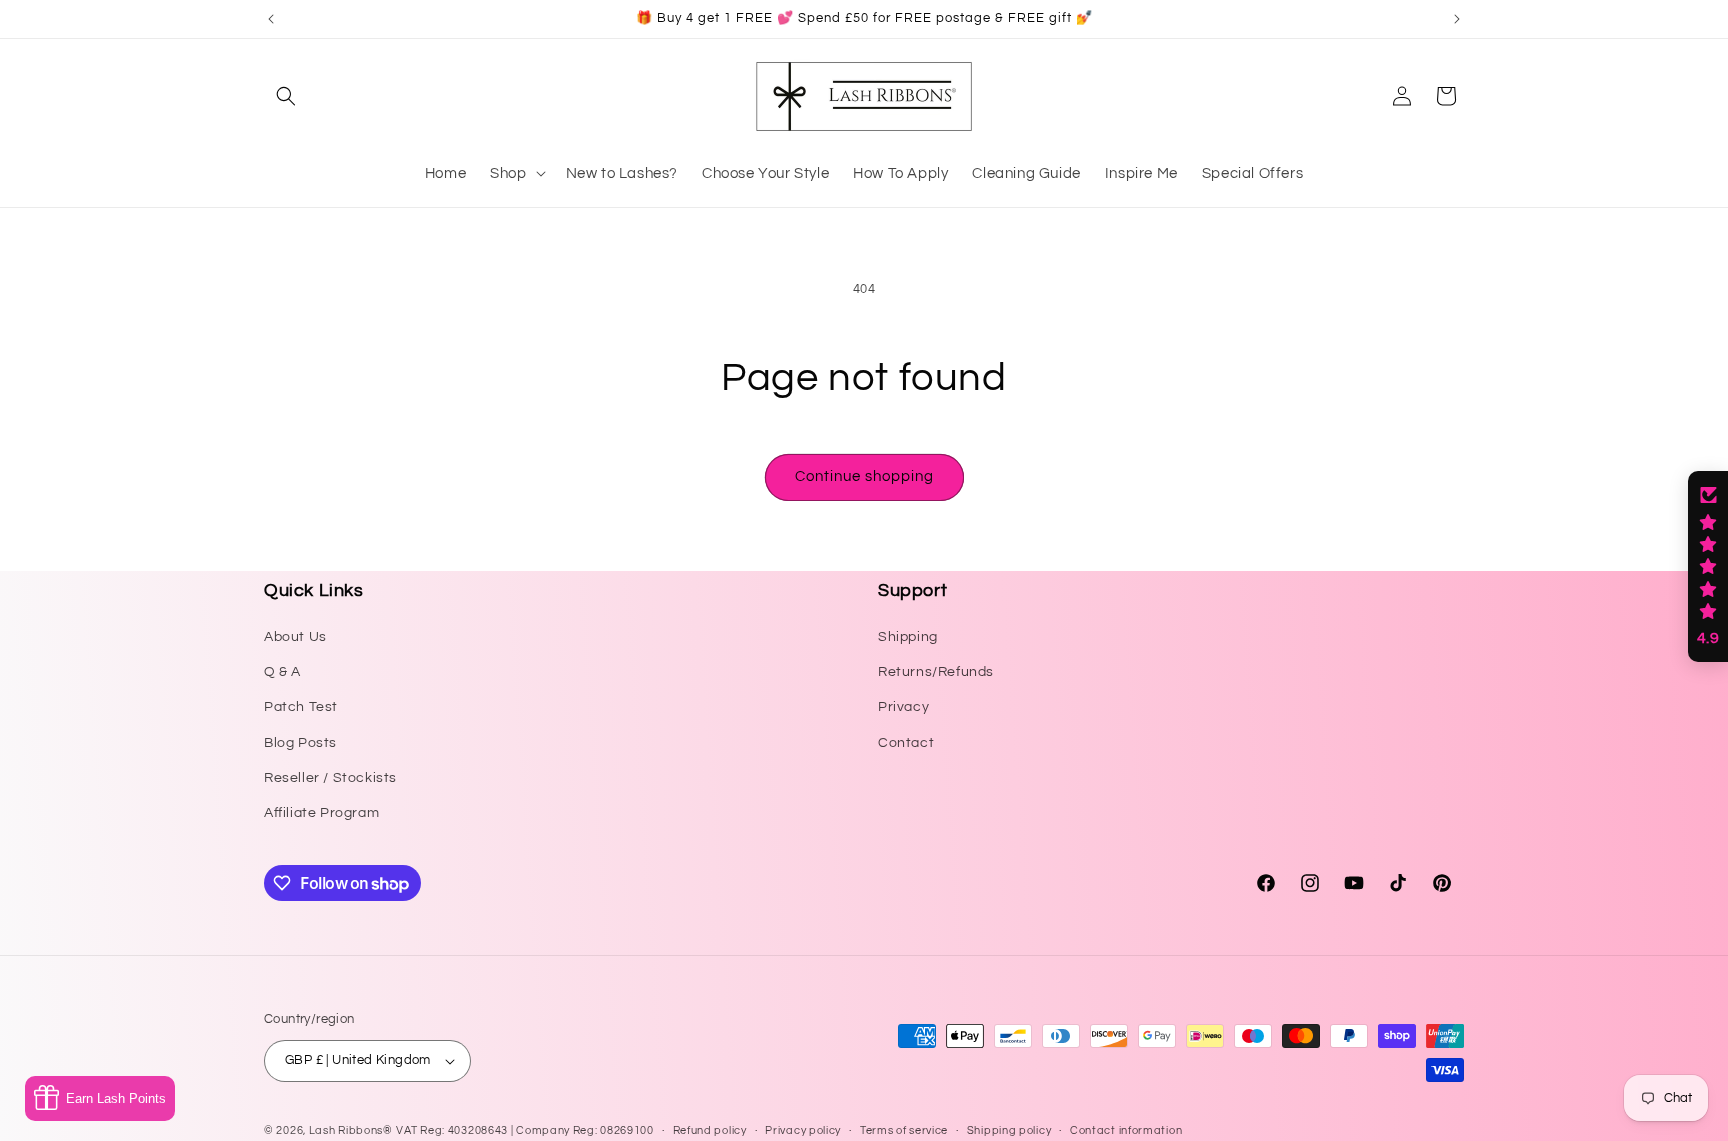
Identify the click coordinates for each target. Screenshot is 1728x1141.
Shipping (908, 637)
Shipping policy (1009, 1130)
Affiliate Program (321, 813)
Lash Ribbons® (351, 1130)
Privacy (903, 707)
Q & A (282, 672)
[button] (286, 96)
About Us (295, 637)
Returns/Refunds (936, 672)
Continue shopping (864, 476)
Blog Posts (300, 743)
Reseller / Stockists (330, 778)
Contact (906, 743)
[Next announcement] (1457, 19)
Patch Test (301, 707)
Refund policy (710, 1130)
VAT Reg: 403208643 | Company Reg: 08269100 (524, 1130)
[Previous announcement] (271, 19)
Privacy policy (803, 1130)
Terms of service (904, 1130)
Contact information (1126, 1130)
